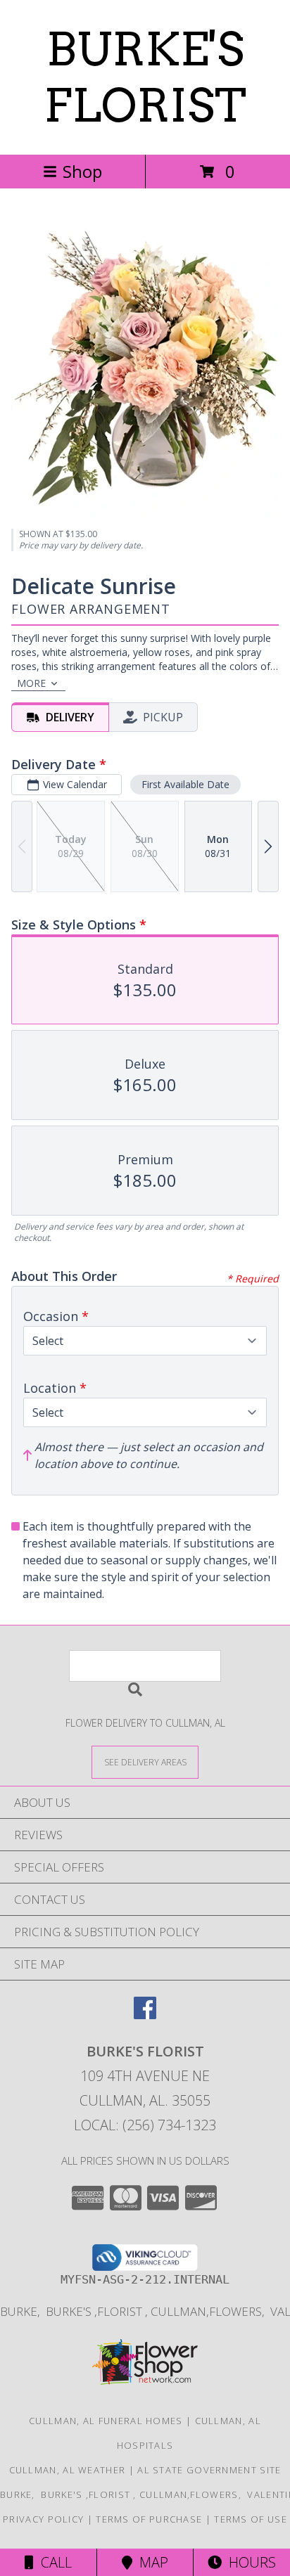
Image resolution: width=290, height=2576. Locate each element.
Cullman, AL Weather (68, 2470)
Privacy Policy (43, 2519)
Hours (249, 2562)
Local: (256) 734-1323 (145, 2125)
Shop (82, 171)
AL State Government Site (209, 2470)
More (31, 683)
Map (150, 2562)
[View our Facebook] (145, 2015)
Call (53, 2562)
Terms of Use (251, 2519)
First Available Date (185, 784)
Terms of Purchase (149, 2519)
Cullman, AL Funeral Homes (106, 2421)
